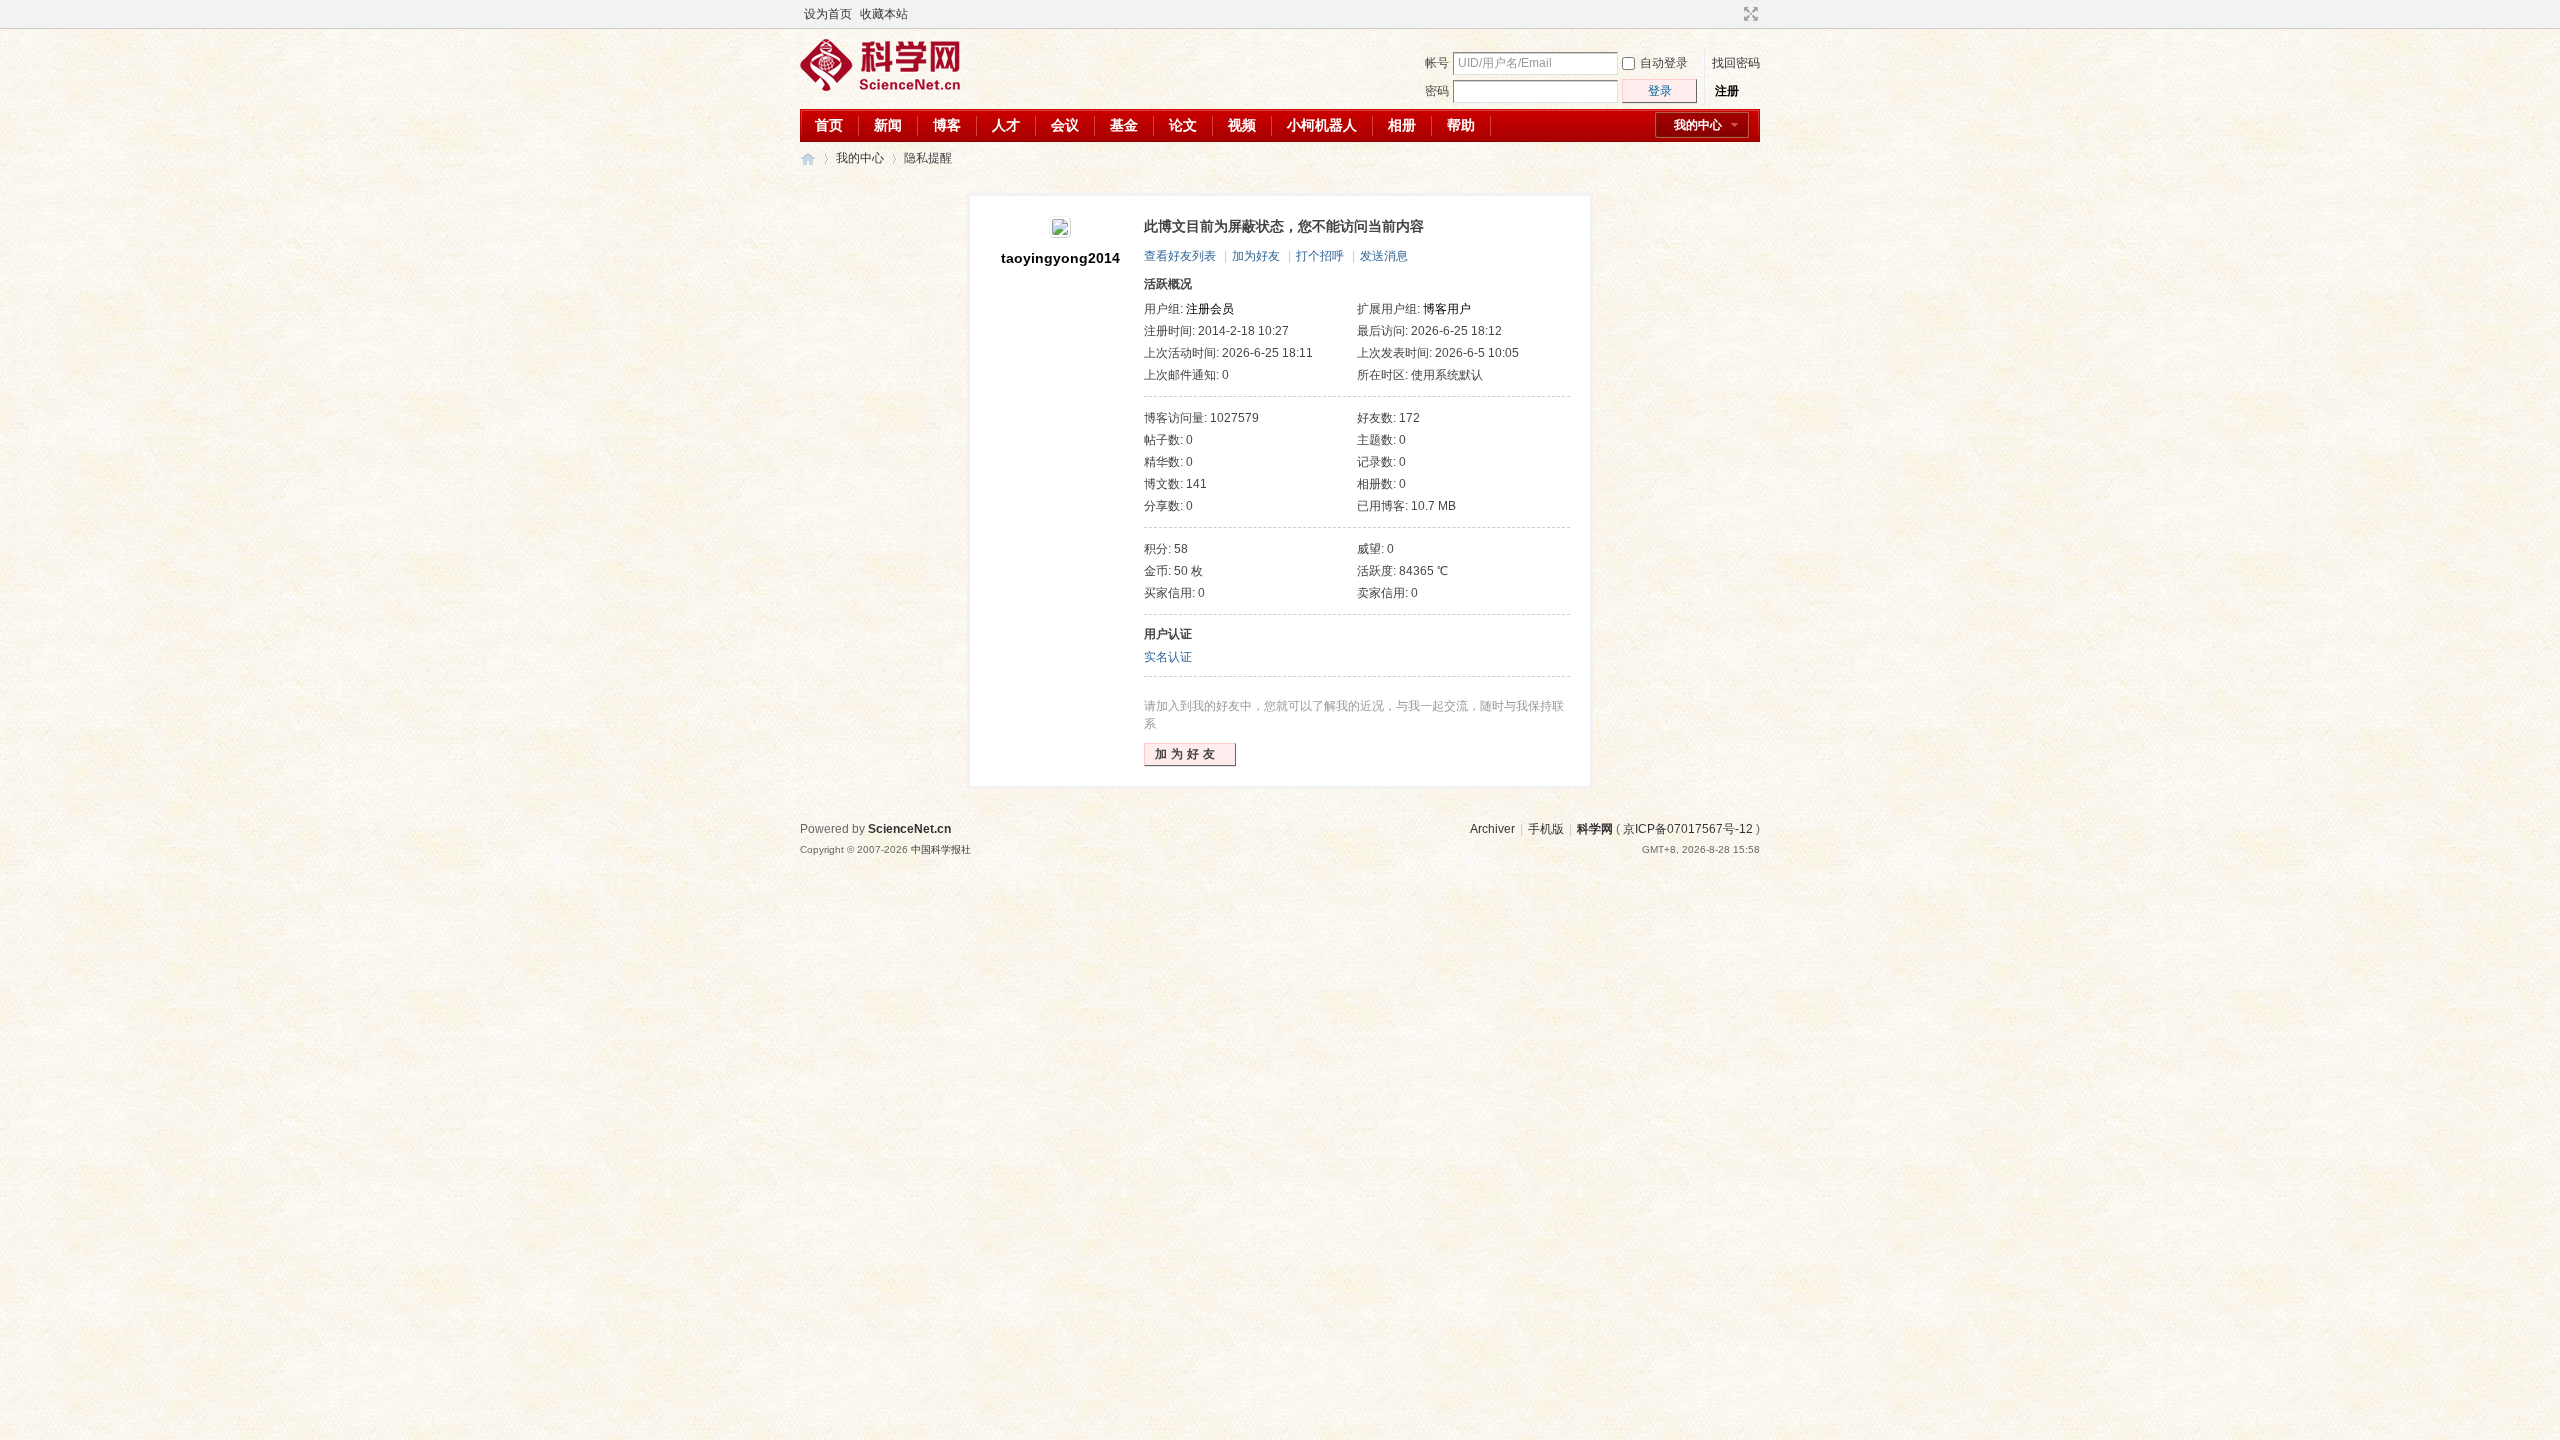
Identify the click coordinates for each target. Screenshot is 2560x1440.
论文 (1183, 125)
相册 (1402, 125)
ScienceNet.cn (909, 829)
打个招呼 (1320, 256)
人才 (1006, 125)
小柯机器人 (1322, 125)
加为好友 (1256, 256)
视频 (1242, 125)
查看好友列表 (1180, 256)
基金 (1124, 125)
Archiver (1492, 829)
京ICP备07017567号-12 (1688, 829)
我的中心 (1698, 125)
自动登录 (1664, 63)
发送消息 (1384, 256)
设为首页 (828, 14)
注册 (1727, 91)
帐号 (1437, 63)
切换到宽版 (1748, 14)
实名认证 (1168, 657)
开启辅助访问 (1732, 14)
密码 (1437, 91)
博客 (947, 125)
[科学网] (880, 87)
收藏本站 (884, 14)
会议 (1065, 125)
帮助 (1461, 125)
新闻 (888, 125)
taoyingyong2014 (1060, 258)
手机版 (1546, 829)
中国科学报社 (941, 849)
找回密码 (1736, 63)
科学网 (808, 158)
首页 (829, 125)
